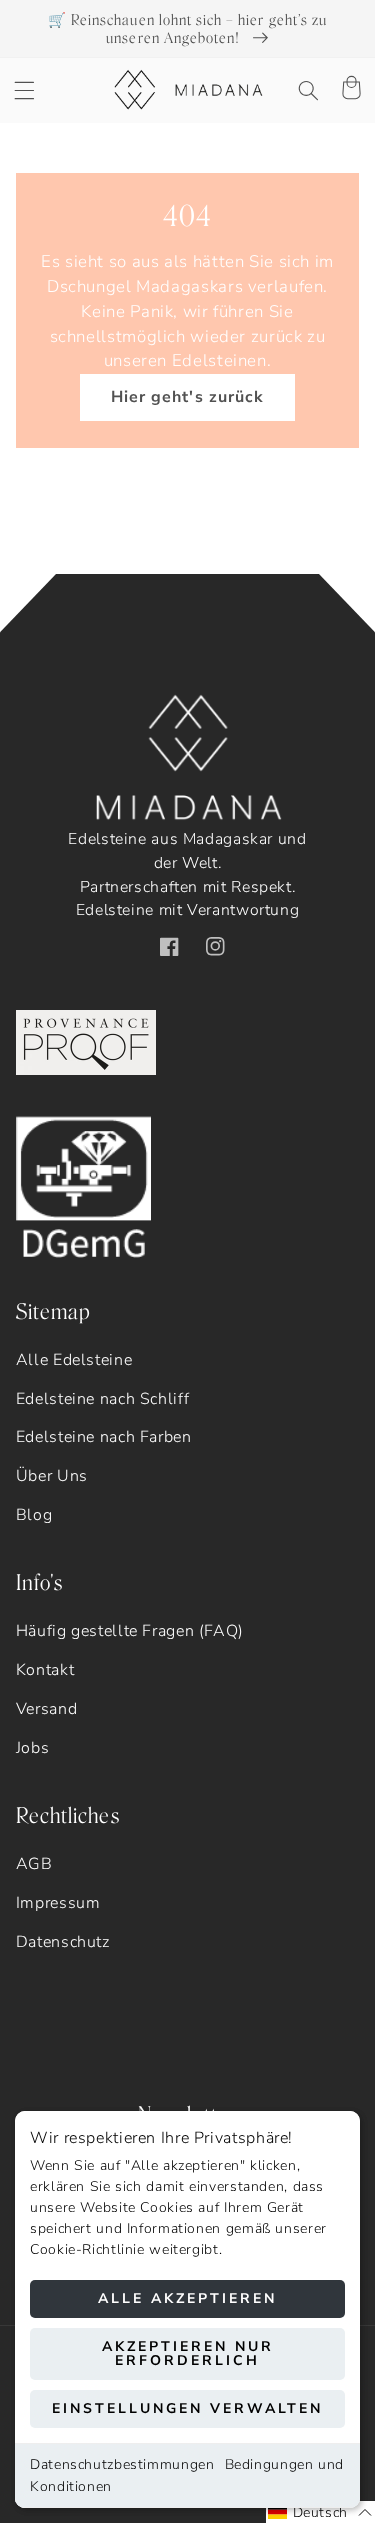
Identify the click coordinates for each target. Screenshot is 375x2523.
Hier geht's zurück (187, 397)
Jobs (33, 1748)
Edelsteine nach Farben (104, 1437)
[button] (24, 90)
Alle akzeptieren (187, 2298)
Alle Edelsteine (74, 1360)
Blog (34, 1515)
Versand (46, 1709)
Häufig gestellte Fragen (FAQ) (130, 1631)
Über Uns (52, 1476)
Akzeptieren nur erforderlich (188, 2353)
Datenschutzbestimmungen (122, 2464)
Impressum (58, 1903)
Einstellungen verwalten (187, 2408)
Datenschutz (63, 1942)
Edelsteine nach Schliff (103, 1399)
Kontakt (45, 1670)
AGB (34, 1864)
